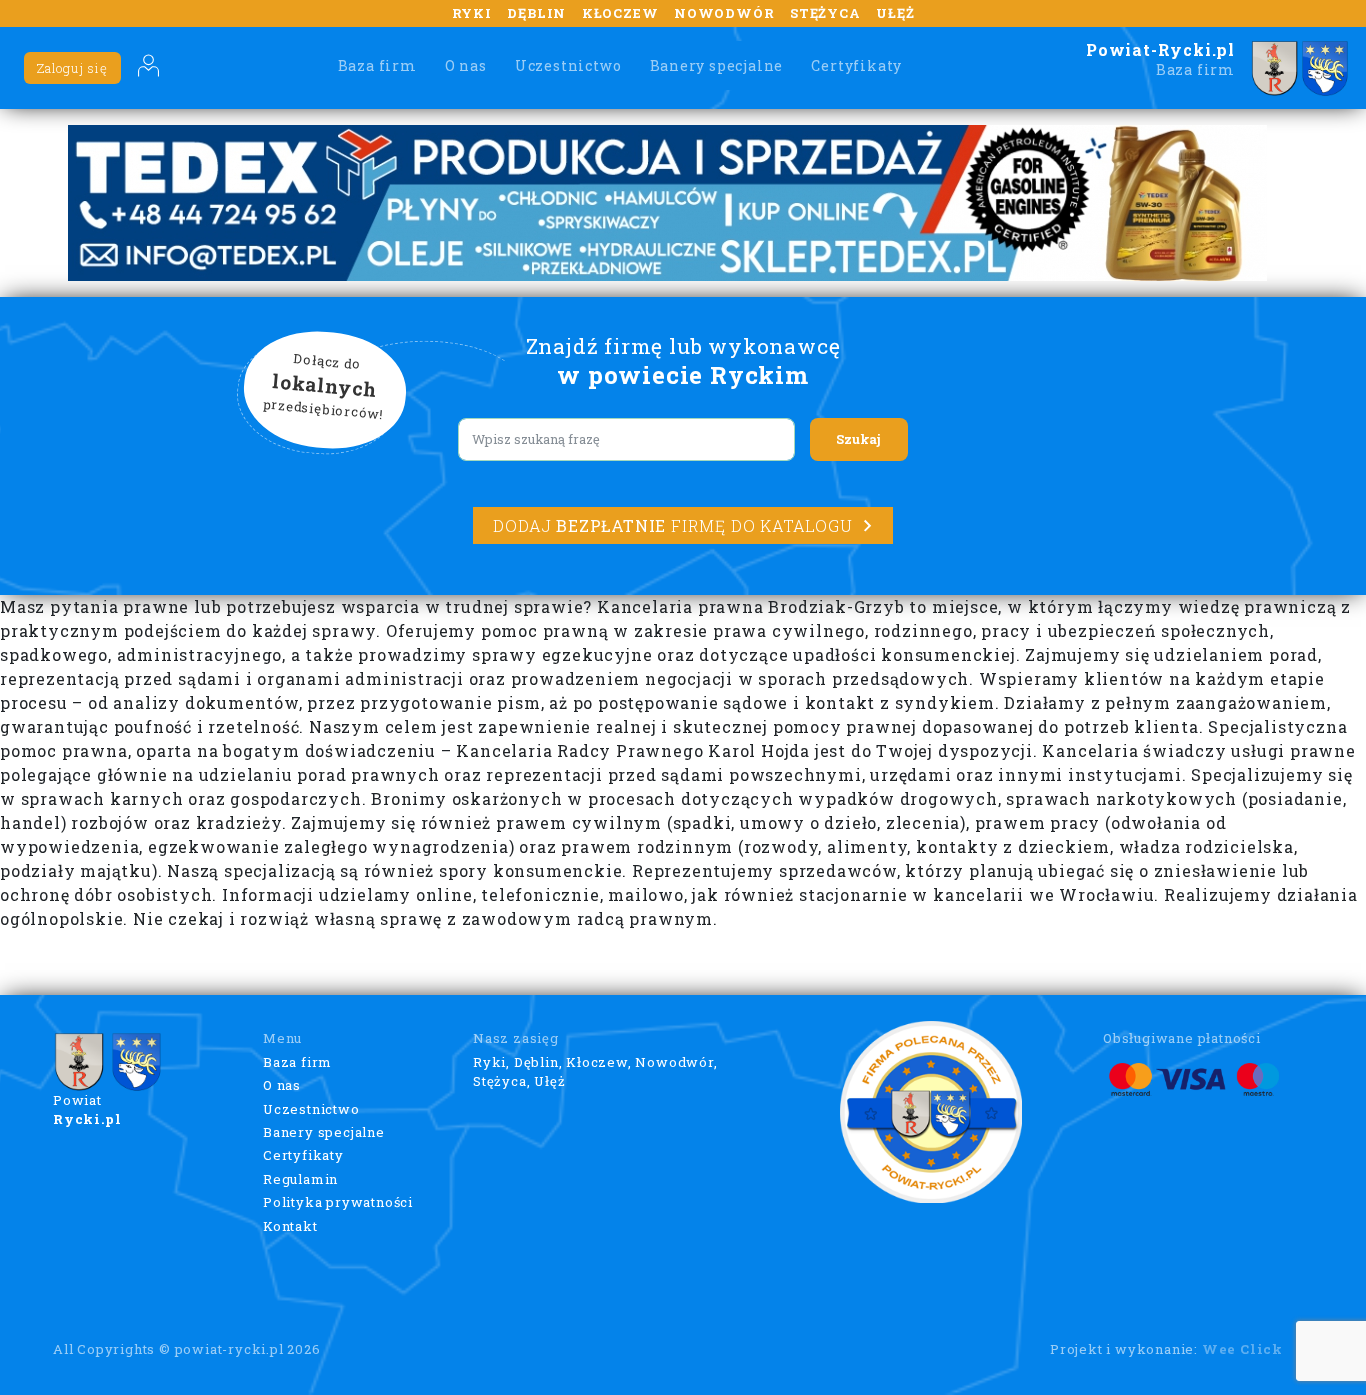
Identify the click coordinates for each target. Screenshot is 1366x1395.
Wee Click (1242, 1349)
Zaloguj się (72, 68)
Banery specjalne (717, 65)
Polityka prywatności (338, 1202)
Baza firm (377, 65)
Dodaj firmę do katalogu (672, 525)
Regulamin (300, 1179)
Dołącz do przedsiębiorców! (324, 387)
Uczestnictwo (568, 65)
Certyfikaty (856, 65)
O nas (466, 65)
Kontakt (290, 1226)
